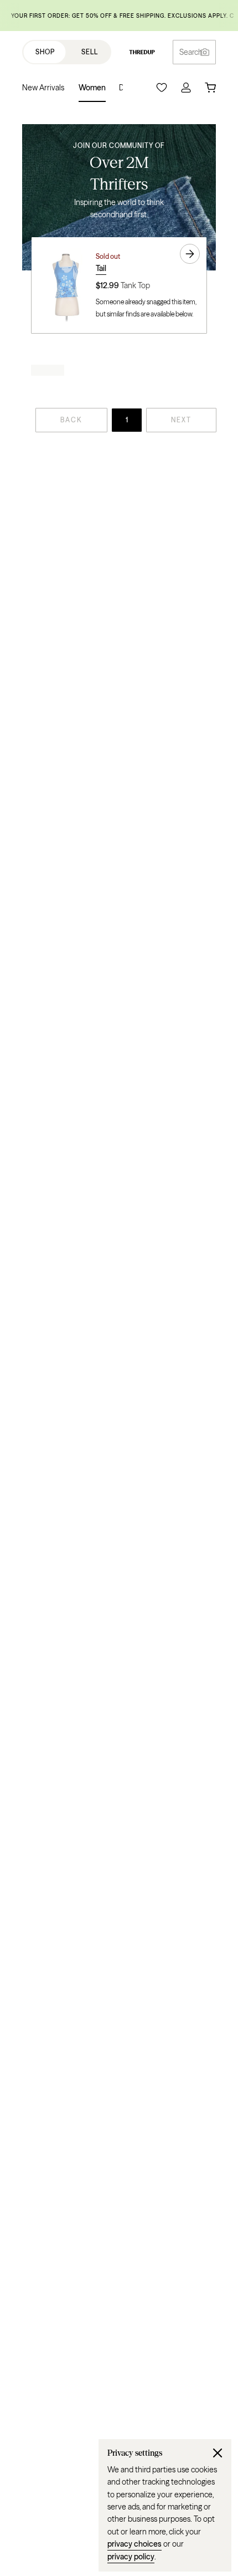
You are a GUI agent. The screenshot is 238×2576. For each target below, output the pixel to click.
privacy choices (134, 2544)
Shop (45, 52)
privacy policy (131, 2557)
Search (191, 52)
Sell (90, 52)
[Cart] (210, 88)
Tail (101, 268)
